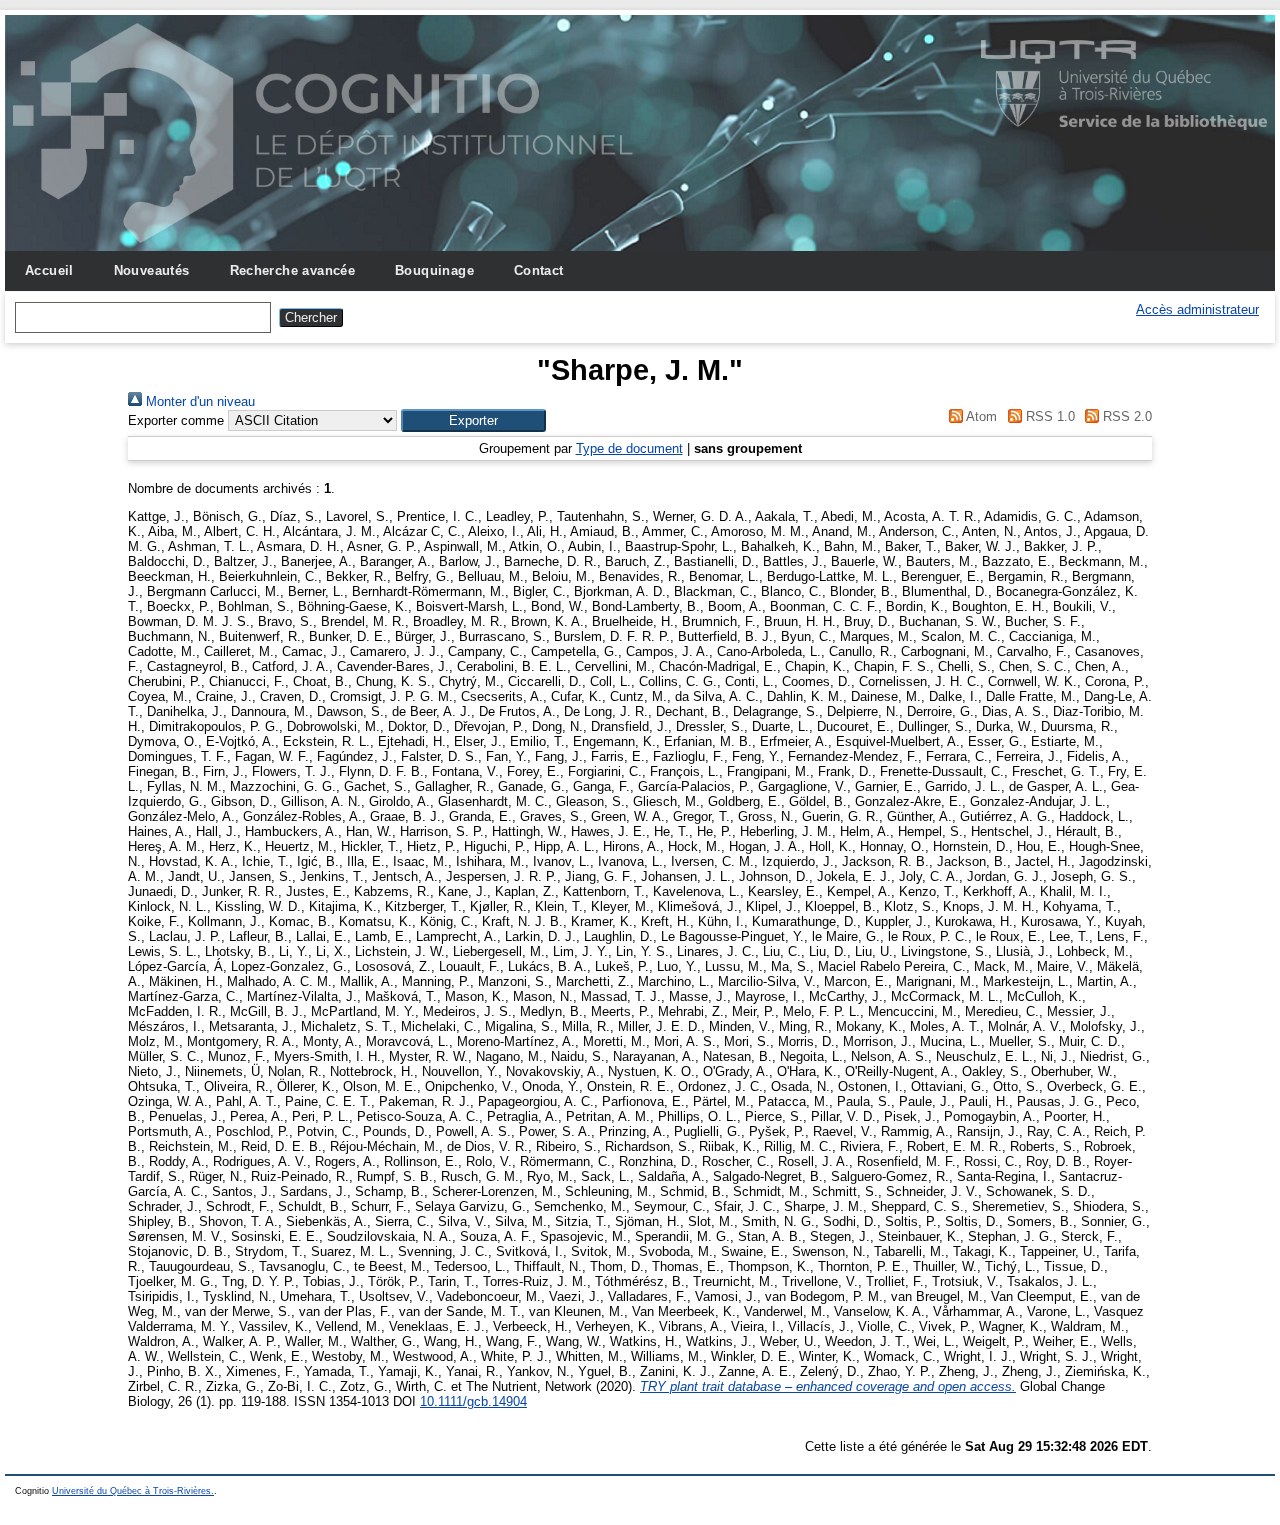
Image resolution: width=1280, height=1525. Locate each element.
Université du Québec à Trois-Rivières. (133, 1491)
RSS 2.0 (1125, 416)
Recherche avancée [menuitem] (293, 270)
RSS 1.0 (1048, 416)
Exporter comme (176, 420)
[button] (473, 420)
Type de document (629, 448)
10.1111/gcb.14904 (473, 1401)
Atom (980, 416)
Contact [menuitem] (539, 270)
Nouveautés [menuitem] (152, 270)
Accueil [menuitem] (49, 270)
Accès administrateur (1197, 309)
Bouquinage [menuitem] (434, 270)
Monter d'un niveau (198, 401)
